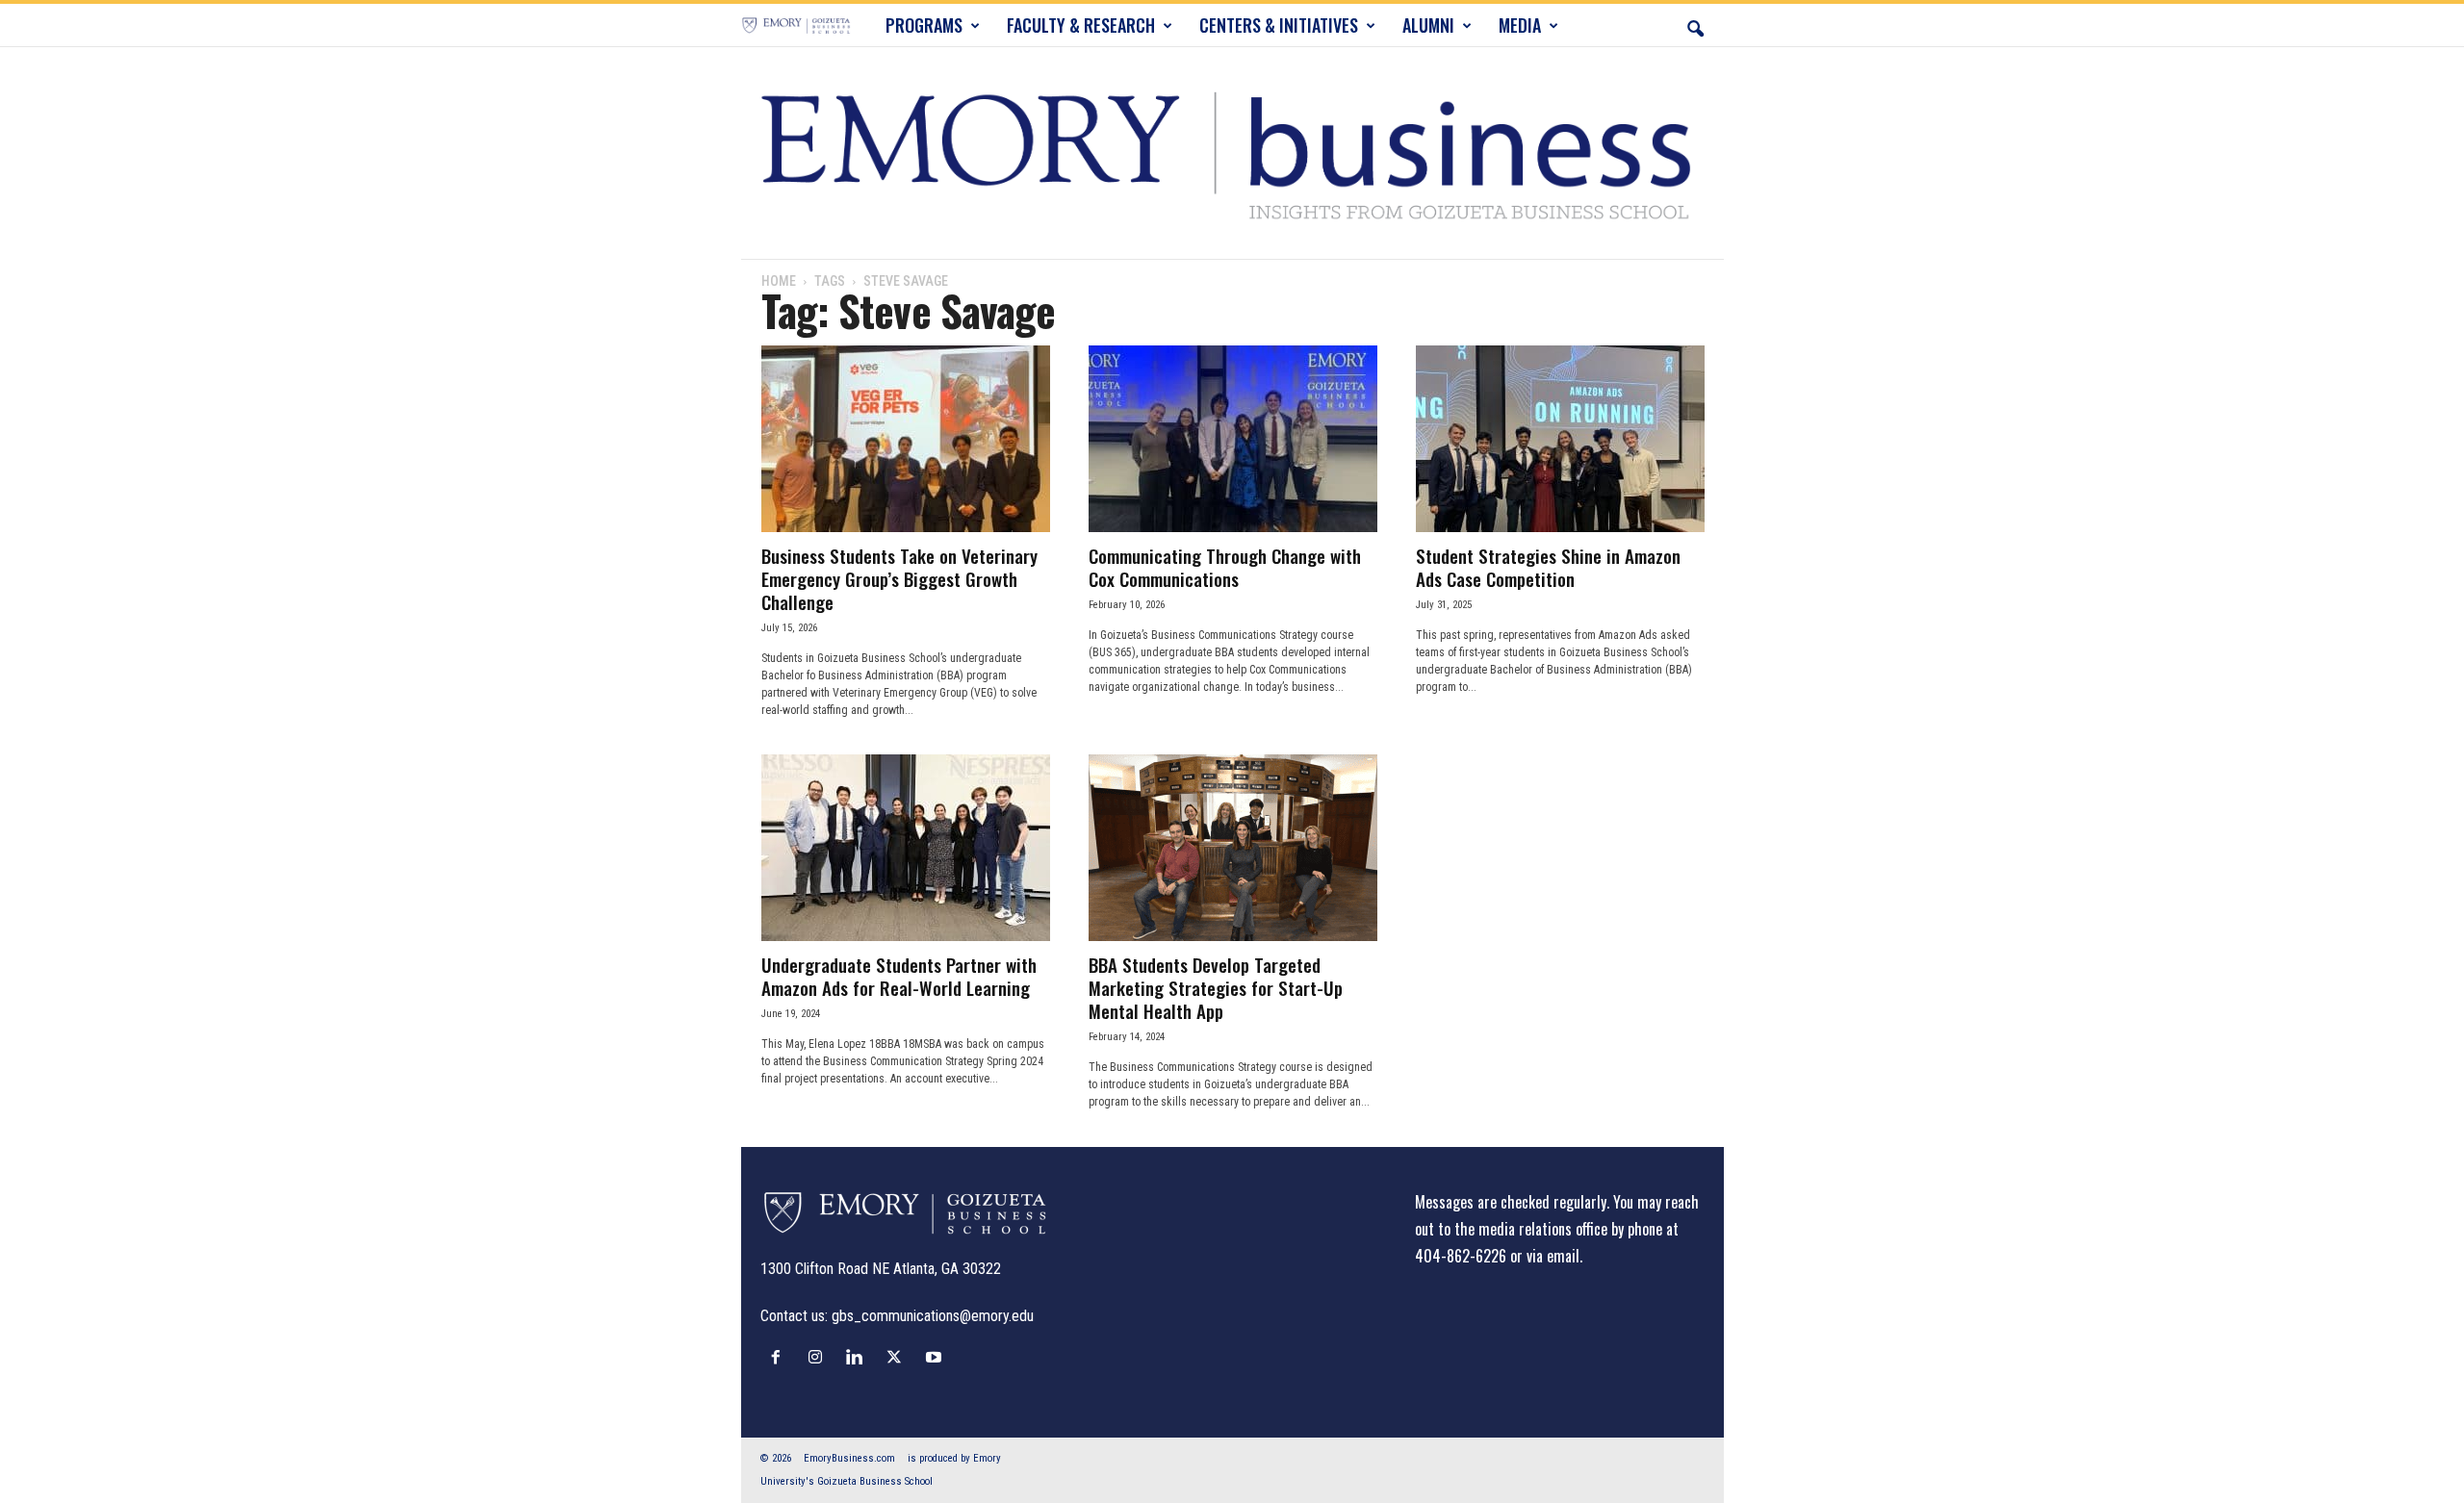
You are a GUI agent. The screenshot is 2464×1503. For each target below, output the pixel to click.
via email (1553, 1256)
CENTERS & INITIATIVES (1279, 25)
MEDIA (1520, 25)
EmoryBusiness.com (849, 1458)
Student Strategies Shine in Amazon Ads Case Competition (1548, 567)
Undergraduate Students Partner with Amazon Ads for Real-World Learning (899, 976)
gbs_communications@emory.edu (933, 1316)
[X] (898, 1357)
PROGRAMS (924, 25)
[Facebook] (780, 1357)
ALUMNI (1428, 25)
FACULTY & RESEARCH (1081, 25)
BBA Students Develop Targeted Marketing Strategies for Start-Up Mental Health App (1216, 987)
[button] (1695, 25)
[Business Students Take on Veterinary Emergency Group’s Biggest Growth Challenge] (906, 439)
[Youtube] (936, 1357)
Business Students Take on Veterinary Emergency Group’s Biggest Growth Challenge (899, 578)
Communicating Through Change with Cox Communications (1225, 567)
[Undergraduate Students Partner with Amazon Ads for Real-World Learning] (906, 848)
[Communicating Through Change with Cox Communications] (1233, 439)
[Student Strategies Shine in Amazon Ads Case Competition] (1560, 439)
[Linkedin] (859, 1357)
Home (779, 281)
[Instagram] (820, 1357)
